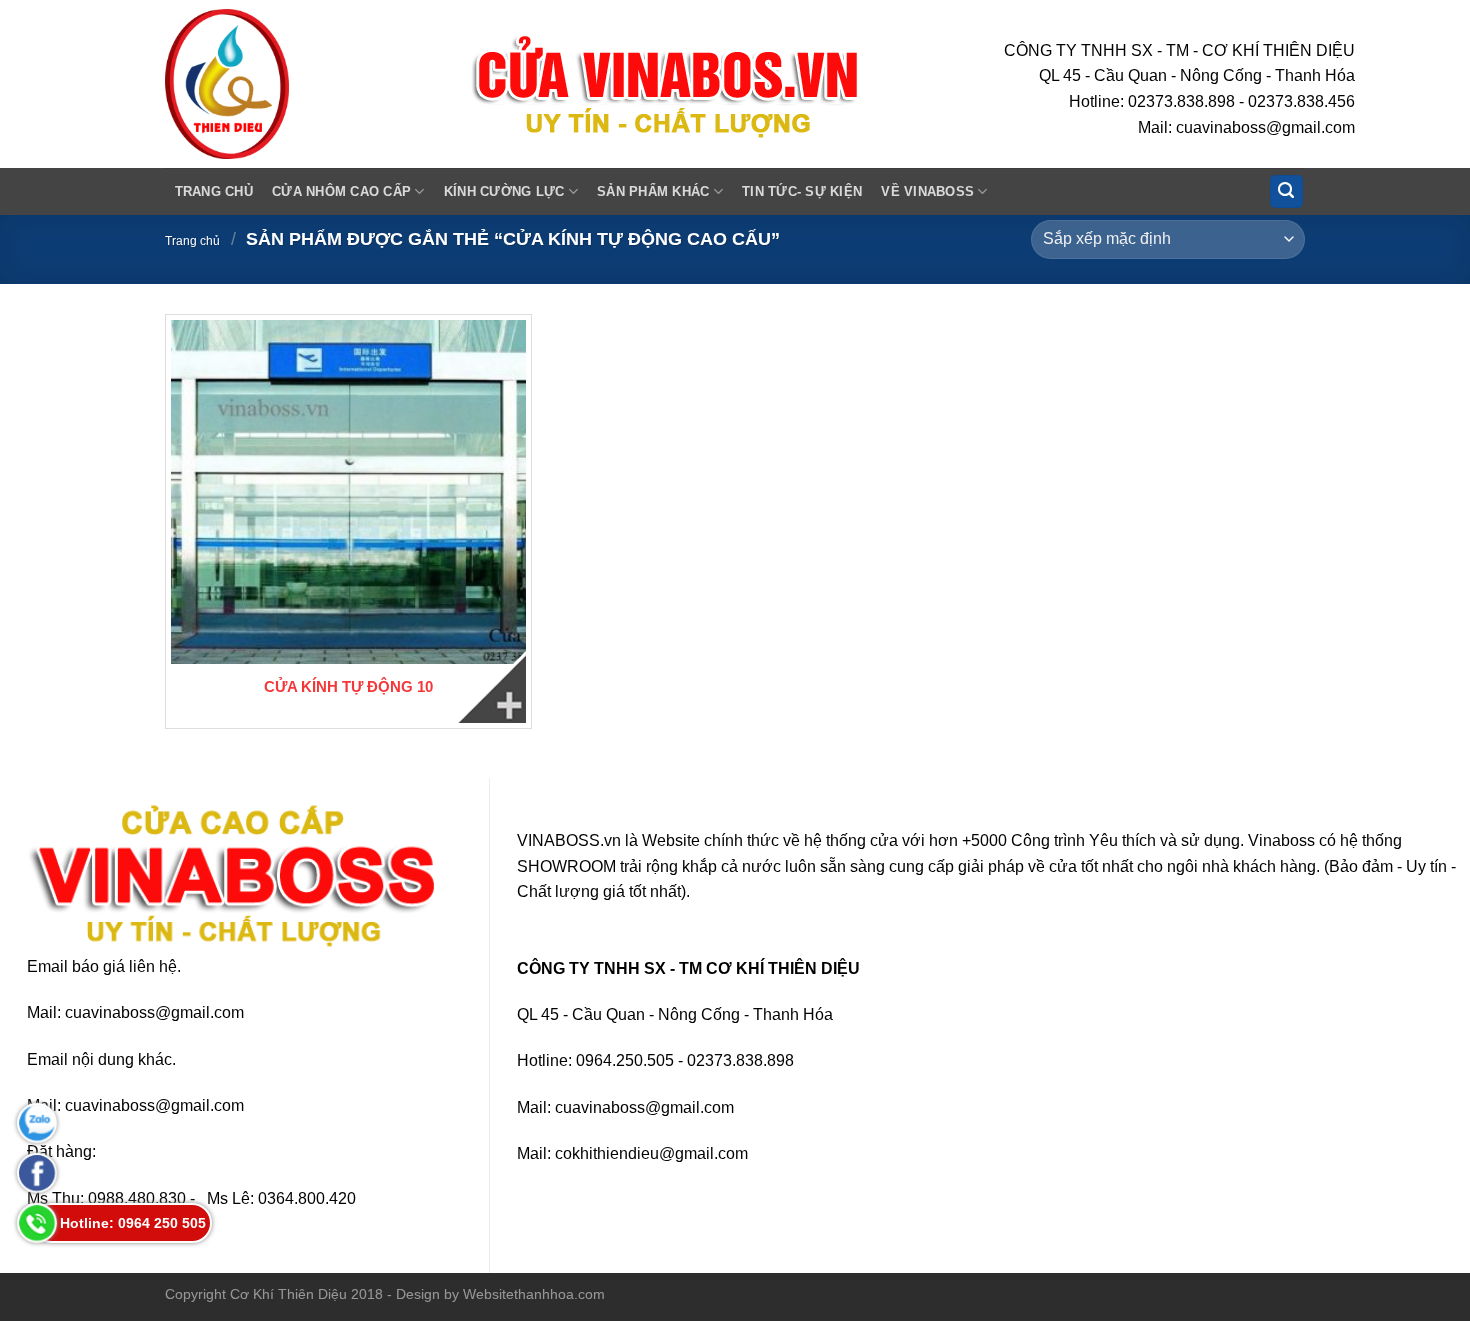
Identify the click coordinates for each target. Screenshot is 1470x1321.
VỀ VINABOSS (927, 191)
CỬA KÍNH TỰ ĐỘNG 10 (348, 686)
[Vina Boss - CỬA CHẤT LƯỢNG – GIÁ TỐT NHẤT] (301, 84)
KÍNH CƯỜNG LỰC (504, 191)
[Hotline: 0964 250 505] (37, 1223)
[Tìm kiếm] (1287, 191)
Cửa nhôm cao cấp (341, 191)
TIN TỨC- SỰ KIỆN (802, 191)
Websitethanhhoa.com (534, 1294)
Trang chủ (214, 191)
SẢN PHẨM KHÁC (653, 191)
